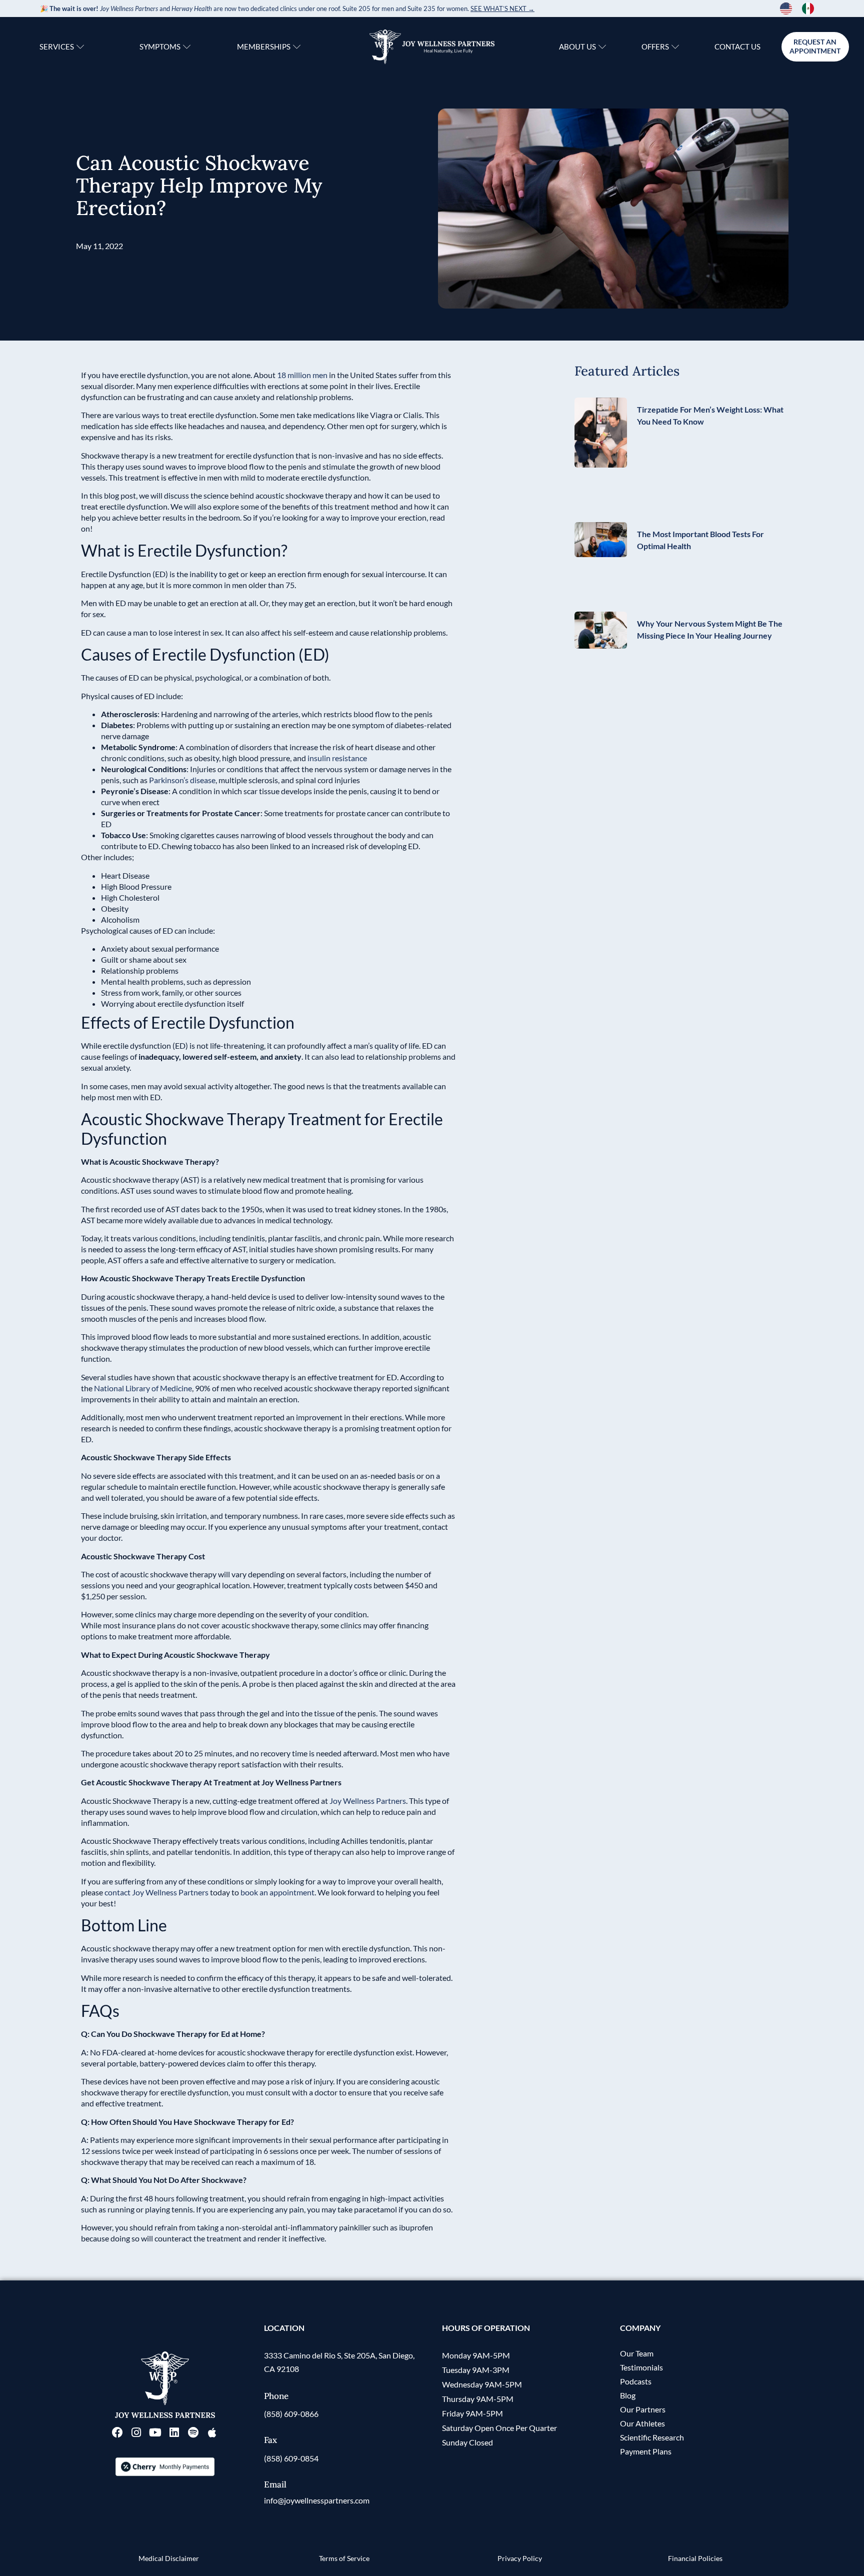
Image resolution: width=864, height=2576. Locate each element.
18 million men (302, 375)
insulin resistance (337, 758)
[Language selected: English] (802, 9)
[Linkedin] (174, 2432)
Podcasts (636, 2381)
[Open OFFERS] (675, 47)
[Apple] (212, 2432)
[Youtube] (155, 2432)
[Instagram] (136, 2432)
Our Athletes (642, 2423)
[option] (810, 9)
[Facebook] (117, 2432)
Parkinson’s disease (182, 780)
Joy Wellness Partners (368, 1801)
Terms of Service (344, 2558)
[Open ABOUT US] (602, 47)
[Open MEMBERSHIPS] (297, 47)
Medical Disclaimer (169, 2558)
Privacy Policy (520, 2558)
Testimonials (641, 2367)
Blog (628, 2395)
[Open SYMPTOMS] (187, 47)
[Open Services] (80, 47)
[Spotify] (193, 2432)
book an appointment (277, 1892)
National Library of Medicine (143, 1388)
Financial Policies (695, 2558)
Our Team (637, 2353)
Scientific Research (652, 2437)
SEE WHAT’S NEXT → (502, 9)
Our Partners (643, 2409)
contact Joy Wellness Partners (156, 1892)
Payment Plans (646, 2451)
